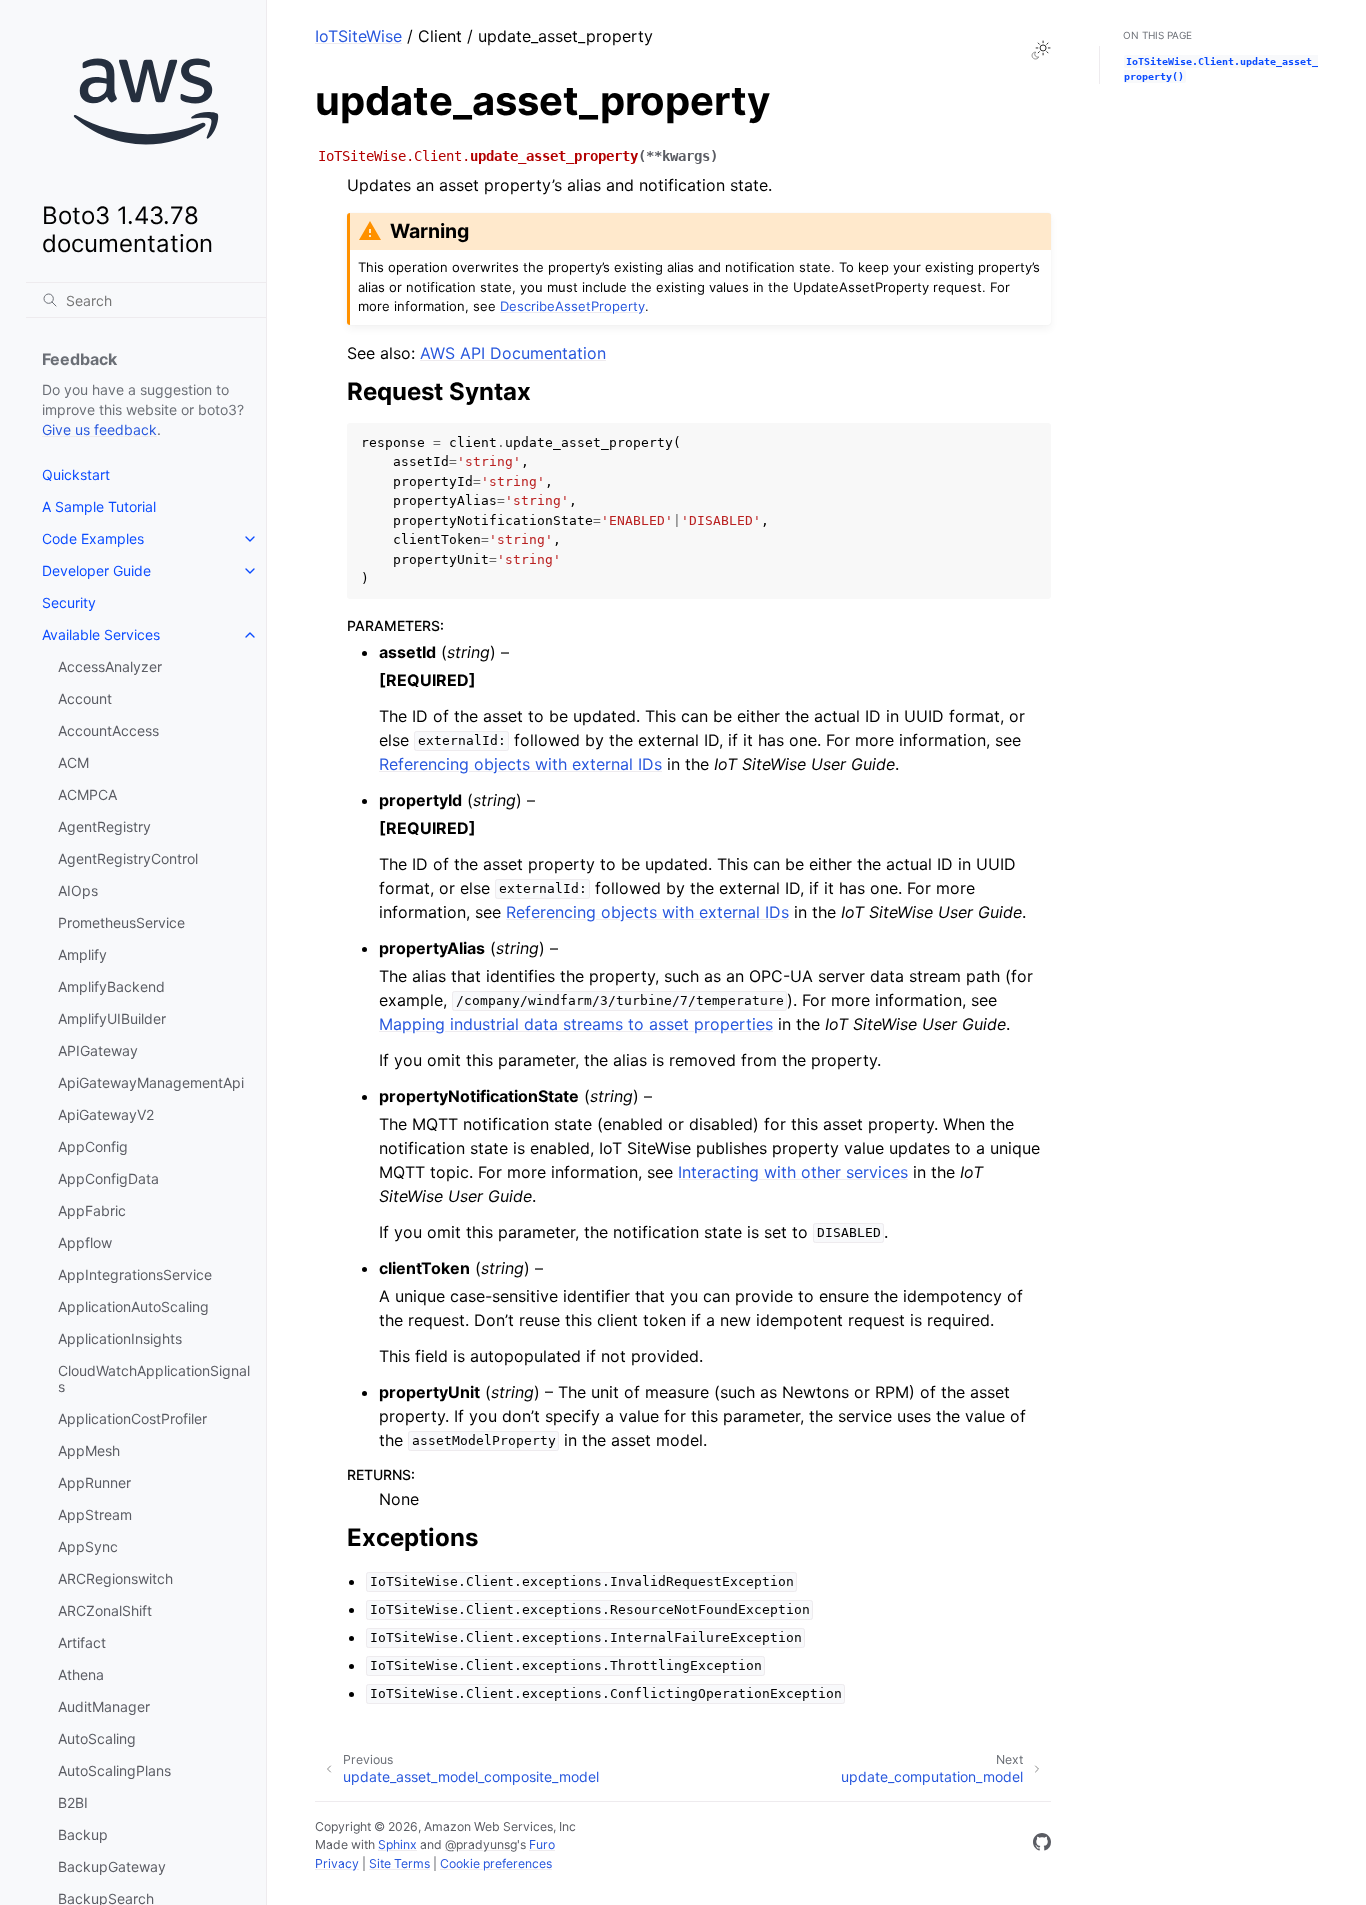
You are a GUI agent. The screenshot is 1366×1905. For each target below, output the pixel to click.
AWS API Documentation (513, 353)
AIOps (78, 890)
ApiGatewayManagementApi (151, 1082)
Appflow (85, 1242)
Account (85, 698)
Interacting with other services (793, 1172)
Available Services (101, 634)
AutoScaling (97, 1738)
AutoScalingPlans (114, 1770)
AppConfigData (108, 1178)
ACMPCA (87, 794)
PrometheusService (121, 922)
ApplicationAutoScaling (133, 1306)
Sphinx (397, 1844)
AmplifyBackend (111, 986)
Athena (81, 1674)
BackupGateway (112, 1866)
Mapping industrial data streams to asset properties (576, 1024)
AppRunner (94, 1482)
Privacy (337, 1863)
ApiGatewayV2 (106, 1114)
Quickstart (76, 474)
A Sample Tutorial (99, 506)
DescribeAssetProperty (572, 306)
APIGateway (98, 1050)
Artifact (82, 1642)
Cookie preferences (496, 1863)
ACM (73, 762)
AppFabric (92, 1210)
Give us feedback (99, 429)
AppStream (95, 1514)
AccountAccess (108, 730)
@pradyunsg (481, 1844)
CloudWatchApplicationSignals (154, 1378)
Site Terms (399, 1863)
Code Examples (93, 538)
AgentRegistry (104, 826)
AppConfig (93, 1146)
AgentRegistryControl (128, 858)
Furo (542, 1844)
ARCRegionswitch (115, 1578)
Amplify (82, 954)
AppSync (88, 1546)
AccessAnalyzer (110, 666)
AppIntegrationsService (135, 1274)
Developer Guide (96, 570)
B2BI (73, 1802)
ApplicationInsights (120, 1338)
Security (69, 602)
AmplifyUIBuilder (112, 1018)
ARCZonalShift (105, 1610)
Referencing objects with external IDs (520, 764)
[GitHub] (1042, 1845)
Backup (83, 1834)
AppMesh (89, 1450)
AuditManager (104, 1706)
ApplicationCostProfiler (132, 1418)
